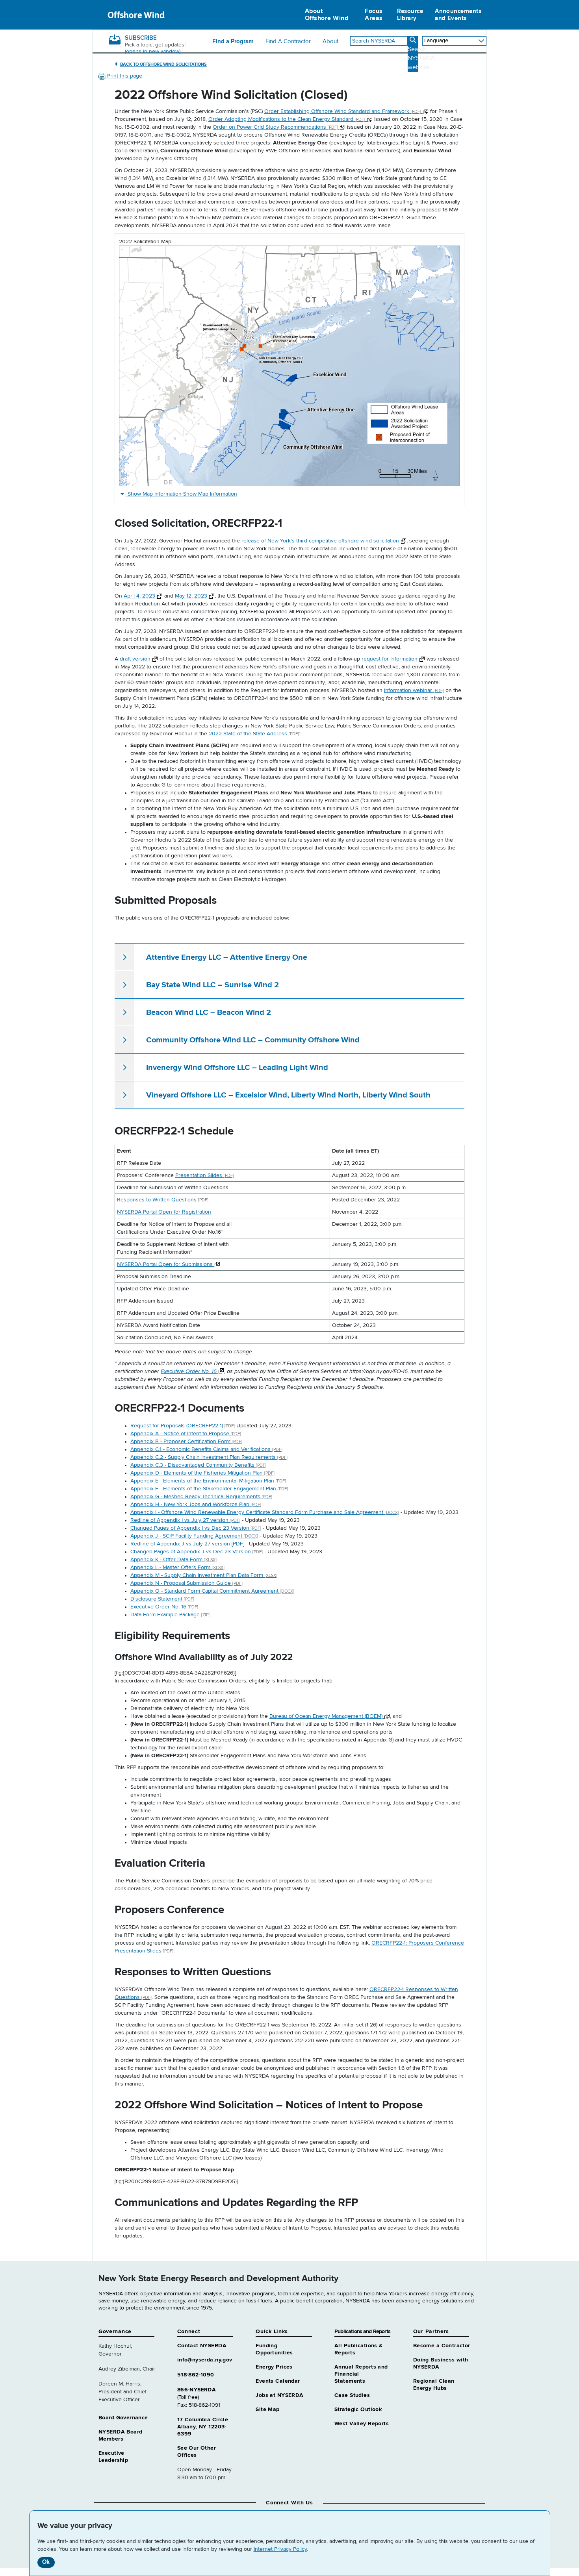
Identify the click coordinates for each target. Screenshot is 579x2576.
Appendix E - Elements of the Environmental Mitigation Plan (208, 1481)
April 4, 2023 (140, 596)
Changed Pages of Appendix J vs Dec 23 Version (197, 1552)
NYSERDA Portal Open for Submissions (166, 1264)
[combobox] (379, 41)
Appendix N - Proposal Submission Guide (187, 1583)
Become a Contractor (442, 2346)
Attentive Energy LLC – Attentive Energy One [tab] (227, 957)
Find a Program (233, 42)
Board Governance (123, 2418)
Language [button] (436, 41)
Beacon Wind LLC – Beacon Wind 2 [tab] (209, 1012)
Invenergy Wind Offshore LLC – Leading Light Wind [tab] (237, 1068)
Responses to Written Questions (163, 1200)
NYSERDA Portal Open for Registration (164, 1212)
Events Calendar (278, 2381)
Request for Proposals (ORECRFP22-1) (183, 1426)
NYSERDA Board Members (120, 2435)
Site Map (267, 2409)
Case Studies (352, 2395)
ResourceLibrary (410, 15)
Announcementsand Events (458, 15)
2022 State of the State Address (254, 734)
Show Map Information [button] (182, 494)
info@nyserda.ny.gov (205, 2360)
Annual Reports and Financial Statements (361, 2374)
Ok (46, 2562)
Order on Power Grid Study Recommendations (275, 127)
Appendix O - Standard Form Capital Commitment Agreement (212, 1591)
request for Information (390, 659)
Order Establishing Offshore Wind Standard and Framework (343, 111)
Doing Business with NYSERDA (441, 2363)
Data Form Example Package (170, 1615)
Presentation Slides (205, 1175)
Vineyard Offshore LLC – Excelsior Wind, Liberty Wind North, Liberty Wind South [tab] (288, 1095)
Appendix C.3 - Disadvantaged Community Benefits (198, 1465)
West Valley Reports (362, 2424)
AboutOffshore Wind (327, 15)
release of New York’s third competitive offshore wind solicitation (321, 541)
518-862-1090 (196, 2375)
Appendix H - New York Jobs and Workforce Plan (196, 1505)
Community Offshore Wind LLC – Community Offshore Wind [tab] (253, 1040)
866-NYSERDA (197, 2390)
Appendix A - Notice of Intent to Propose (186, 1434)
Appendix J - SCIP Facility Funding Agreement (194, 1536)
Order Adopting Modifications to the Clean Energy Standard (287, 119)
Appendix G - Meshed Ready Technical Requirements (201, 1497)
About (330, 42)
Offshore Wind (136, 15)
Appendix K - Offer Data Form (174, 1560)
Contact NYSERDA (202, 2346)
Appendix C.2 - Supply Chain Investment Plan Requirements (209, 1457)
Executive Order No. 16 (189, 1371)
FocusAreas (374, 15)
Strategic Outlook (358, 2409)
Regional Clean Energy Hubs (434, 2385)
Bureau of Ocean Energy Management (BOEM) (327, 1716)
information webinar (414, 690)
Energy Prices (274, 2367)
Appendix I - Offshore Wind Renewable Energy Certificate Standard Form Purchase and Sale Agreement (265, 1512)
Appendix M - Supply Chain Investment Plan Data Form (204, 1575)
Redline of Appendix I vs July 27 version (185, 1520)
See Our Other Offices (197, 2452)
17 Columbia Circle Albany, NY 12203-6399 (203, 2427)
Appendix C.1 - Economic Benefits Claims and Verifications (206, 1449)
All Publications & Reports (359, 2349)
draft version (136, 659)
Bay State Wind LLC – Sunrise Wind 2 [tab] (212, 985)
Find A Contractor (288, 42)
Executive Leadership (113, 2457)
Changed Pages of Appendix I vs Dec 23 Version (196, 1528)
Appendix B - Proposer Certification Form (186, 1442)
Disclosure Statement (162, 1599)
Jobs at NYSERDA (279, 2395)
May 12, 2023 (192, 596)
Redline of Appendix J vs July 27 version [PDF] (187, 1544)
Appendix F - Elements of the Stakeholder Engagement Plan (209, 1489)
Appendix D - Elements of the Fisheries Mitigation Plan (202, 1473)
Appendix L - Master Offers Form (177, 1567)
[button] (120, 76)
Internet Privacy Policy (280, 2549)
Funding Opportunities (274, 2349)
